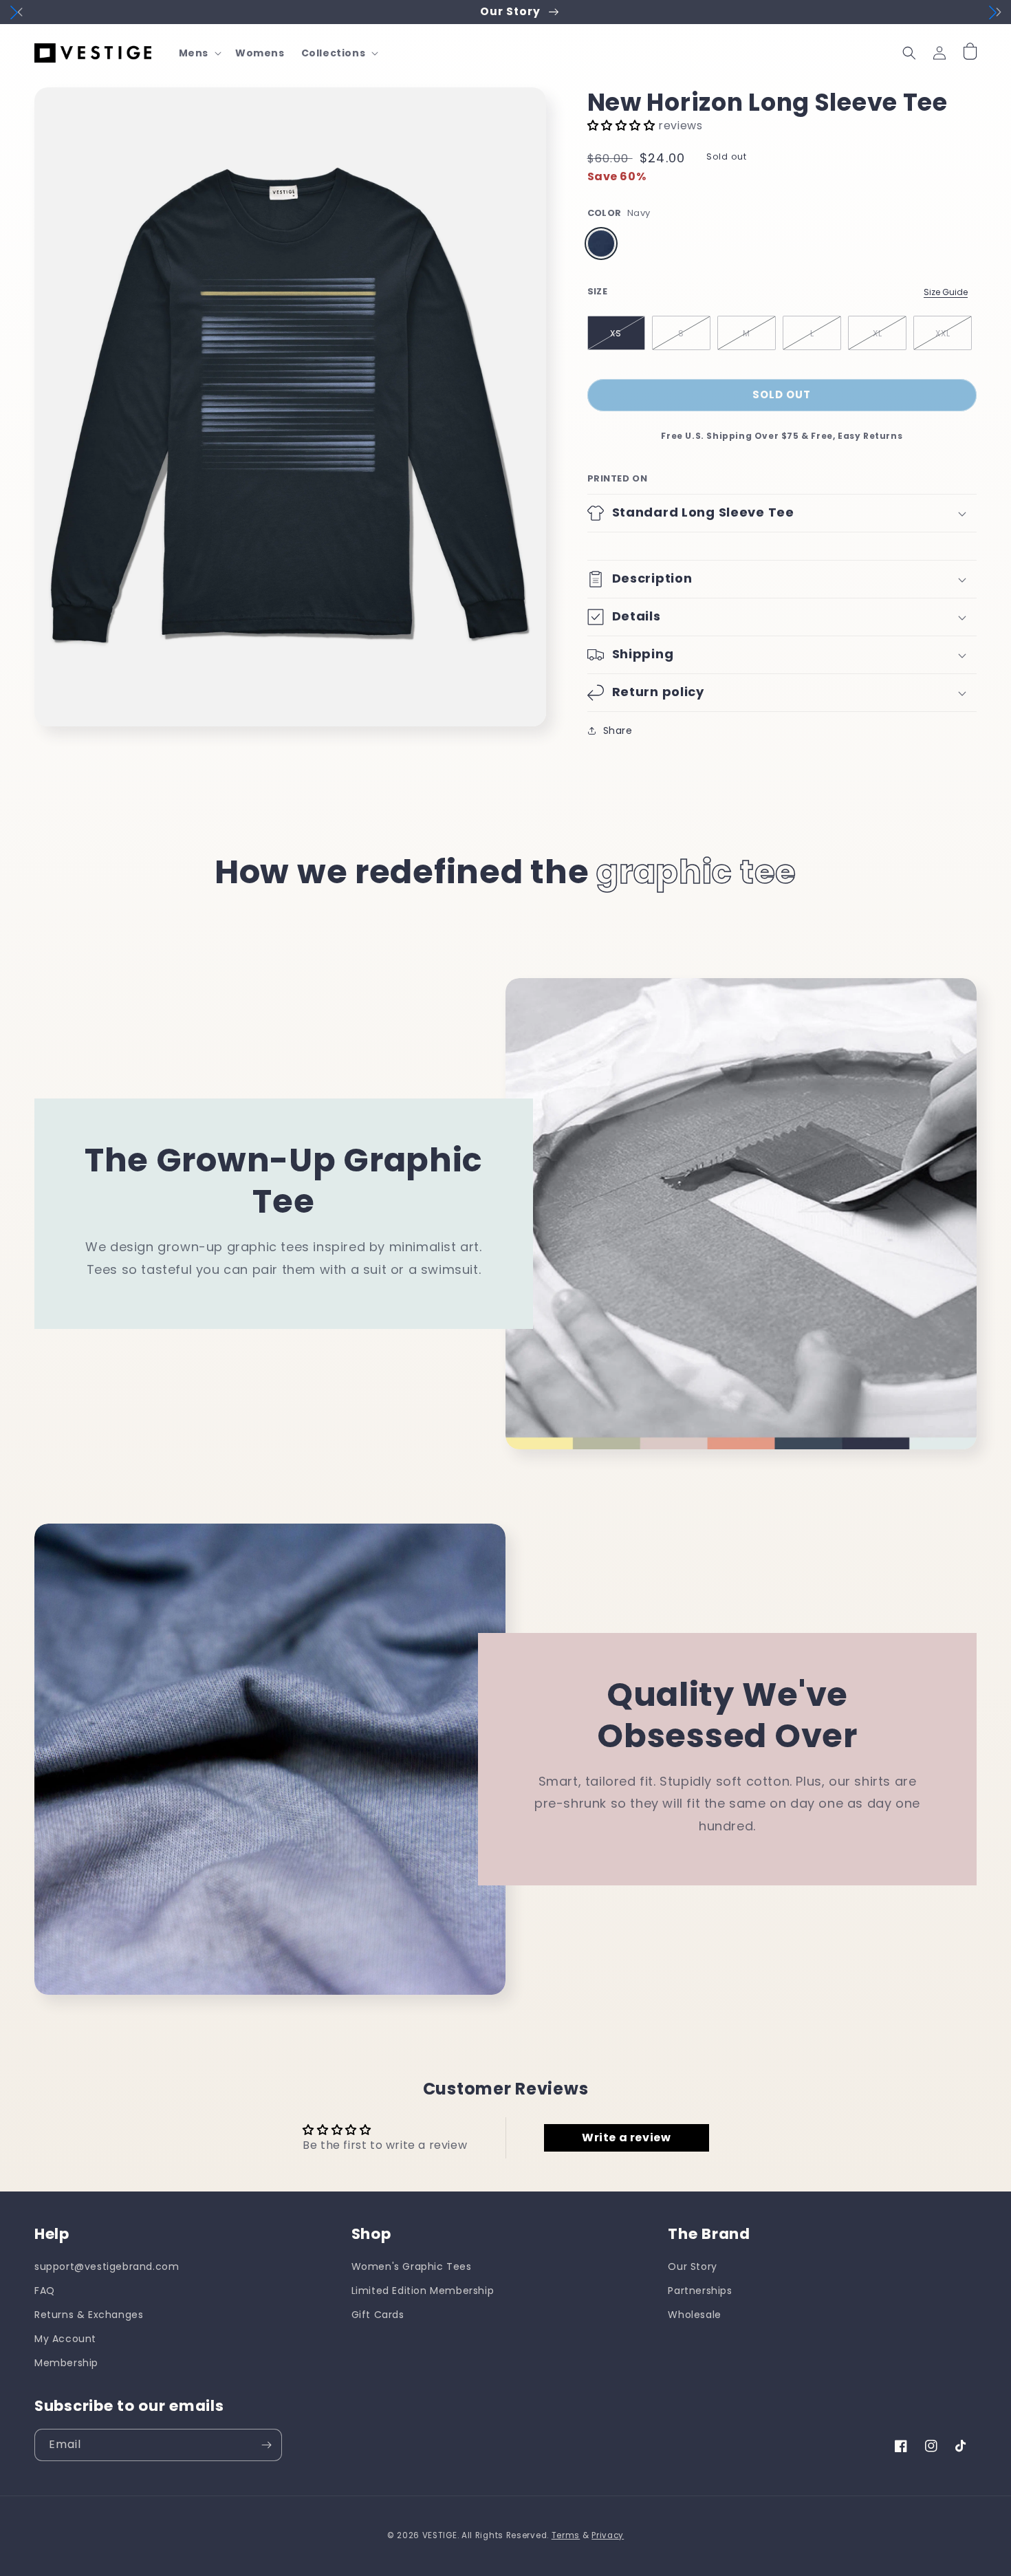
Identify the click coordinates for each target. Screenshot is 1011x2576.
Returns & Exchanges (89, 2315)
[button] (199, 53)
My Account (65, 2339)
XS (616, 333)
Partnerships (700, 2291)
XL (878, 333)
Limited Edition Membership (423, 2291)
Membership (66, 2363)
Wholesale (694, 2315)
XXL (943, 333)
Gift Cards (378, 2315)
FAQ (45, 2291)
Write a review (626, 2137)
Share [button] (618, 730)
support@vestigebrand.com (107, 2266)
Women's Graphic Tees (412, 2266)
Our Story (692, 2266)
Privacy (608, 2535)
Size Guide (946, 292)
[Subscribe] (266, 2445)
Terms (566, 2535)
